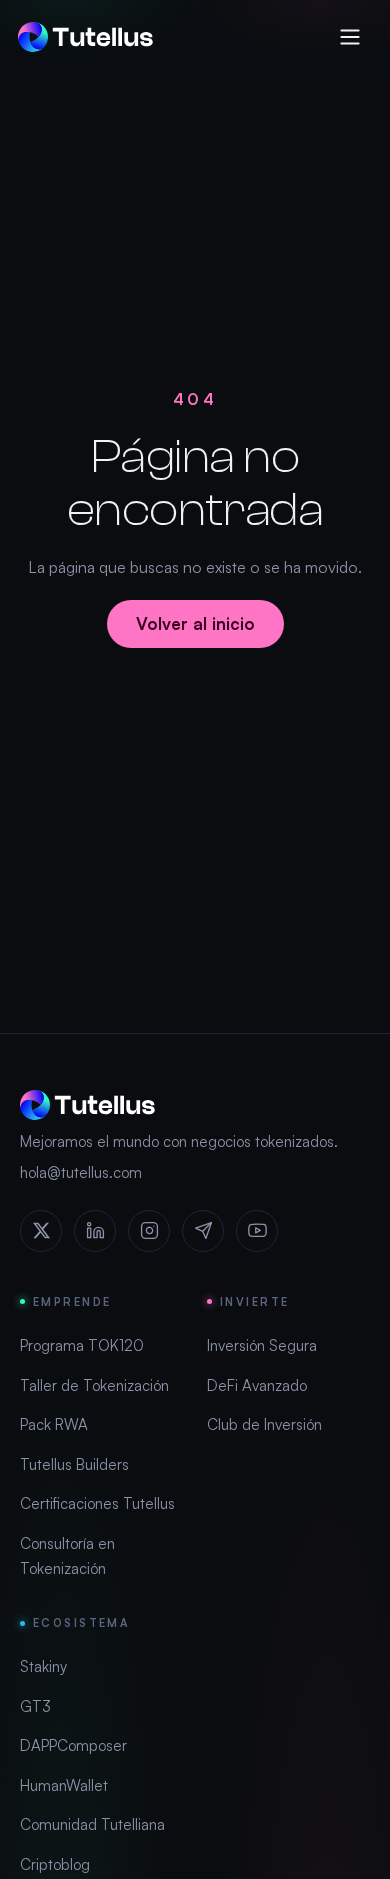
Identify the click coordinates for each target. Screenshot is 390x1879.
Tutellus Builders (74, 1464)
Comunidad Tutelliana (92, 1824)
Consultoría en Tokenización (67, 1556)
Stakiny (43, 1666)
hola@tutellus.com (81, 1172)
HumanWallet (64, 1785)
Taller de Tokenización (94, 1385)
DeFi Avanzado (257, 1385)
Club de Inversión (264, 1424)
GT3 (35, 1706)
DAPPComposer (73, 1745)
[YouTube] (257, 1231)
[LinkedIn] (95, 1231)
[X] (41, 1231)
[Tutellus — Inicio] (85, 37)
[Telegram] (203, 1231)
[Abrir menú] (350, 37)
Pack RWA (54, 1424)
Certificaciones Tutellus (97, 1503)
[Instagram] (149, 1231)
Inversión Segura (262, 1345)
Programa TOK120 (82, 1345)
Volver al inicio (195, 623)
